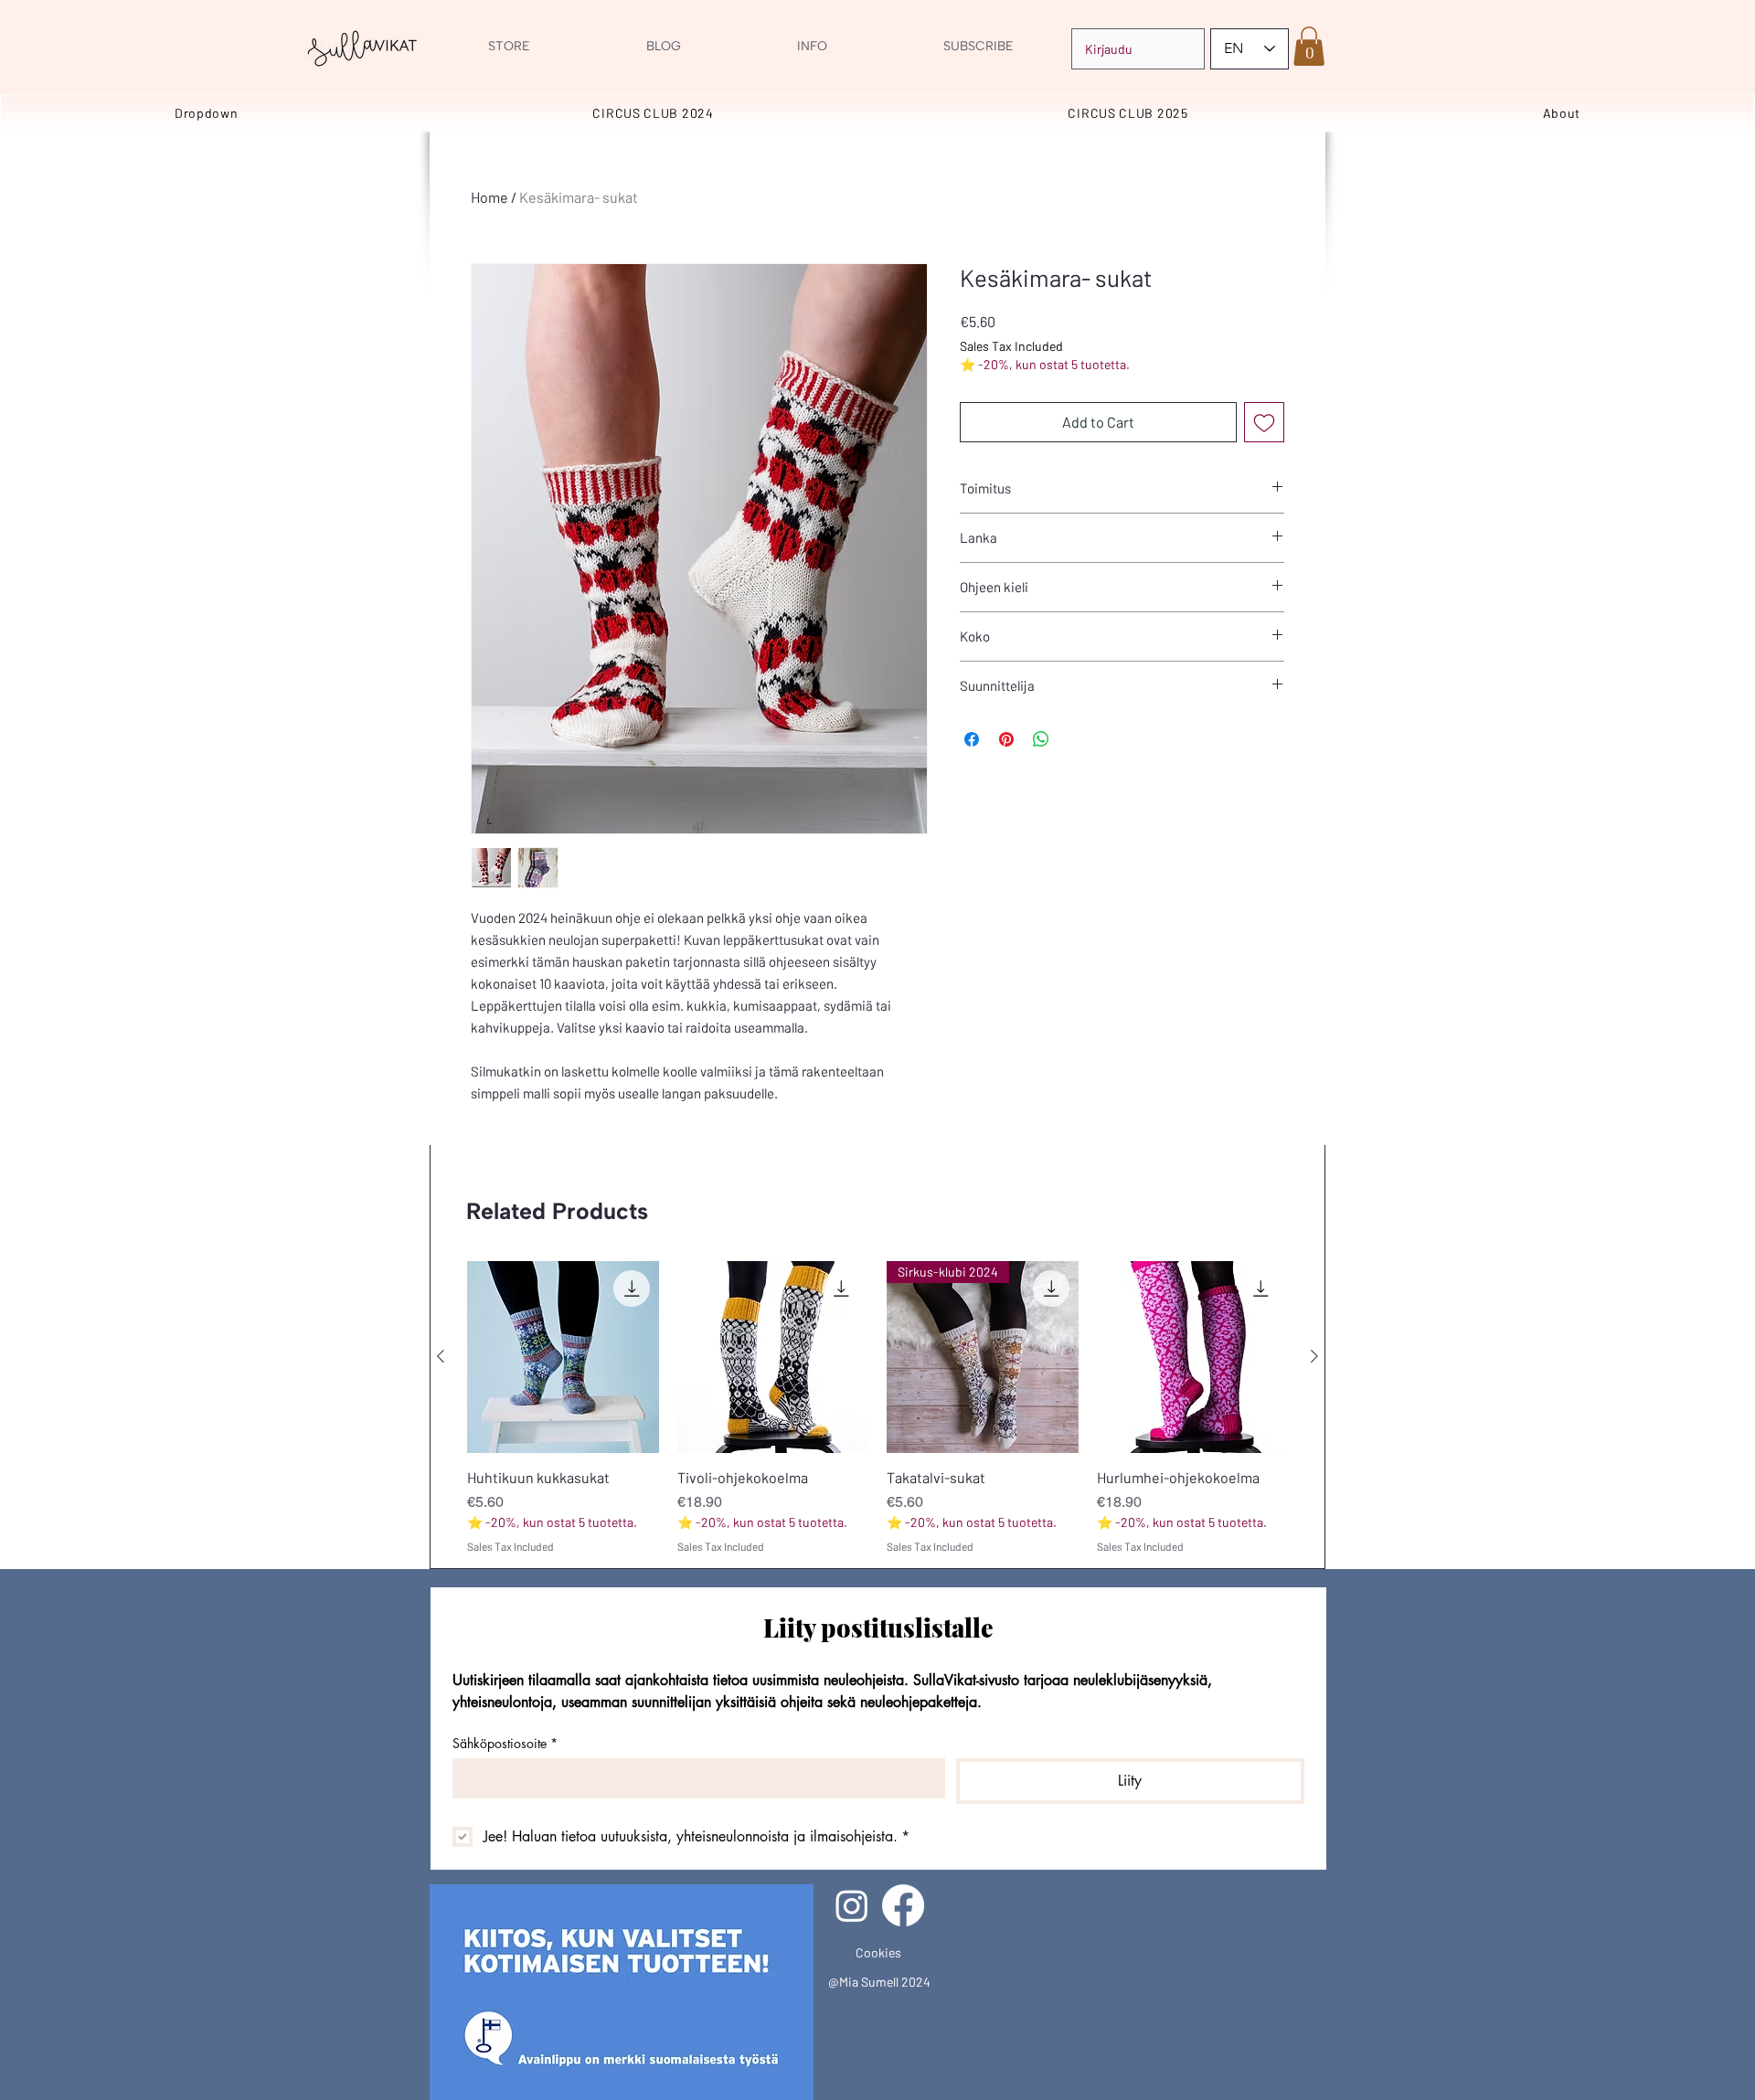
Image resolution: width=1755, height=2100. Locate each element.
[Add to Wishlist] (1264, 422)
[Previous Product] (441, 1356)
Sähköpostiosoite (505, 1743)
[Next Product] (1314, 1356)
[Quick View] (563, 1357)
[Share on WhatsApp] (1041, 739)
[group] (877, 1407)
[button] (1309, 46)
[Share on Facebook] (972, 739)
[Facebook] (903, 1905)
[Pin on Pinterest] (1006, 739)
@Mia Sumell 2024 (879, 1982)
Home (489, 197)
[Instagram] (852, 1905)
